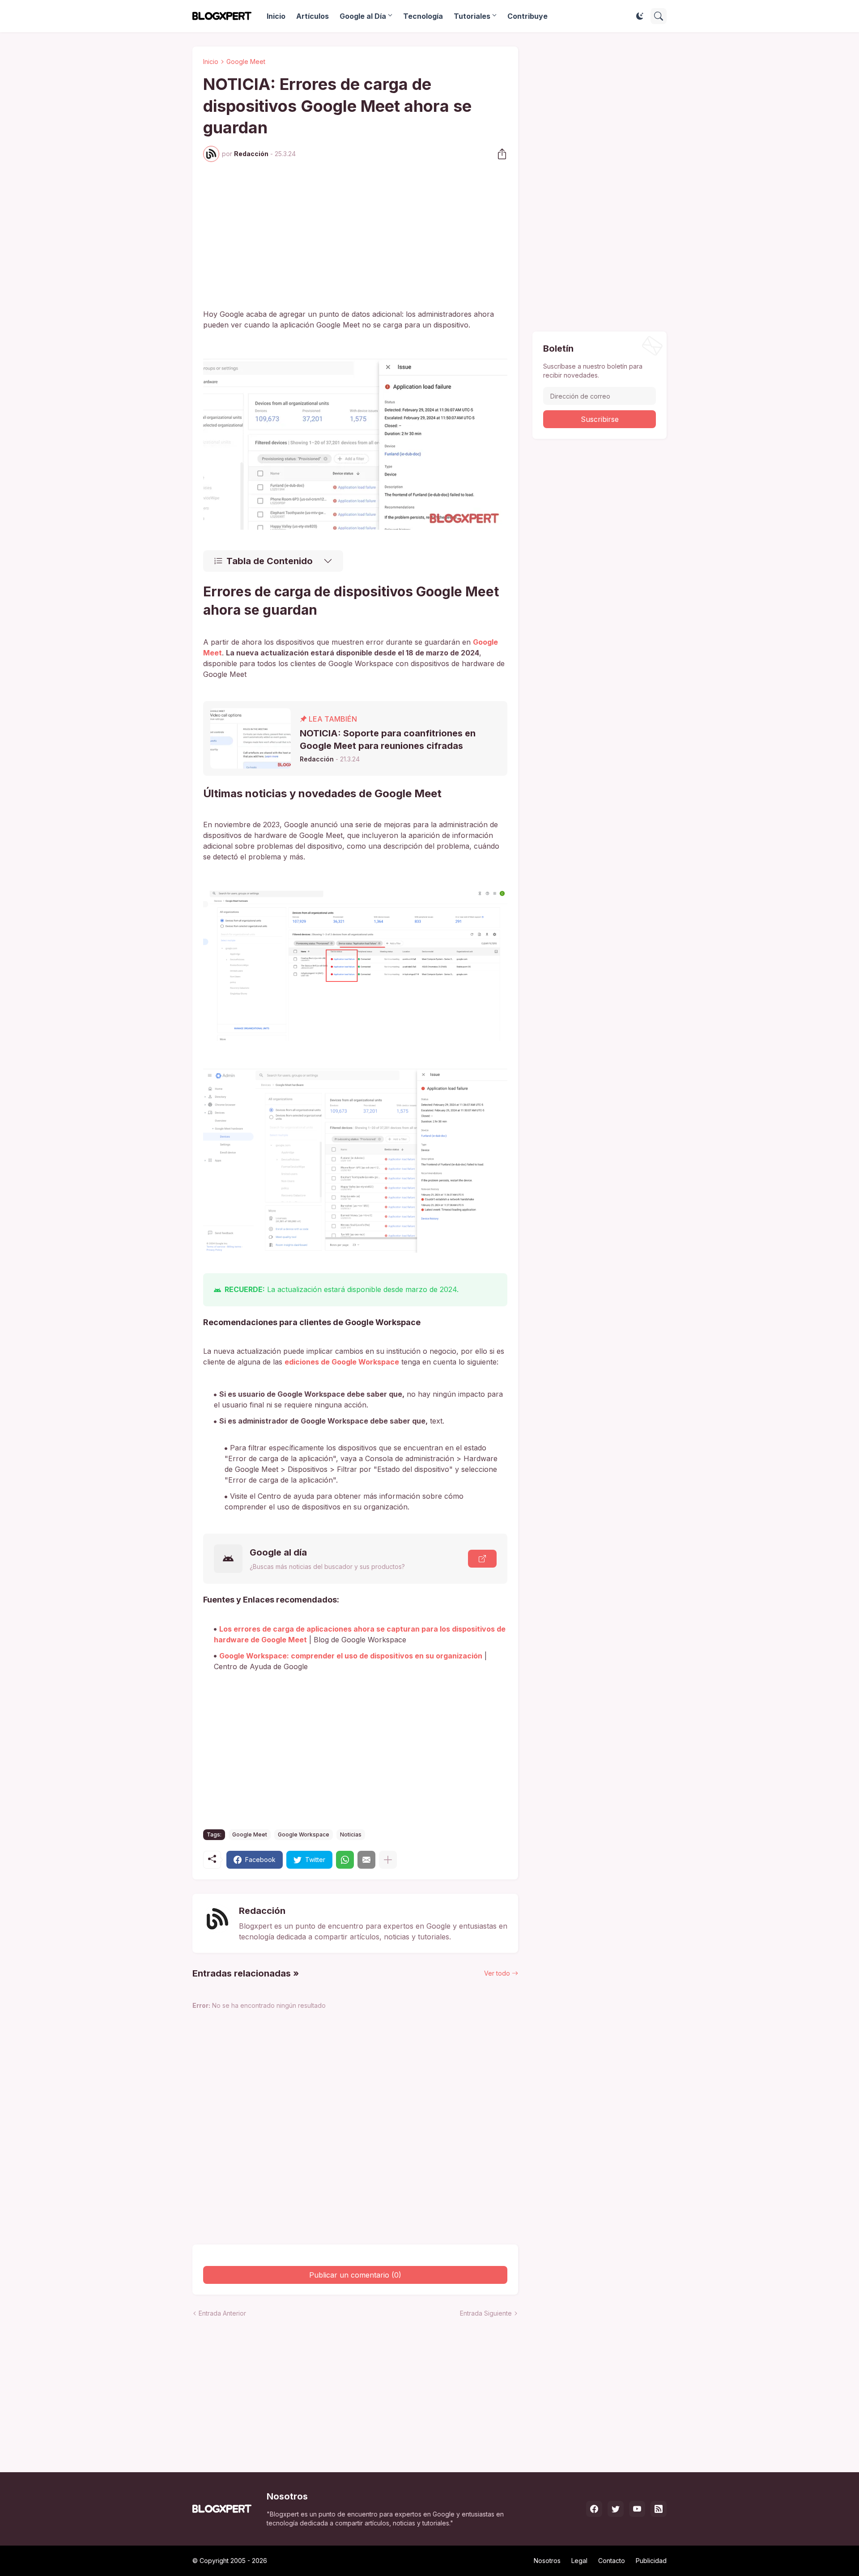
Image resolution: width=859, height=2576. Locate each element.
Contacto (612, 2561)
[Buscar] (659, 16)
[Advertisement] (355, 235)
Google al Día (363, 16)
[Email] (366, 1860)
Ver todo (497, 1973)
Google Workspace (304, 1834)
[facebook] (594, 2509)
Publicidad (651, 2561)
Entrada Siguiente (486, 2313)
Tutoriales (472, 16)
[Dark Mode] (640, 16)
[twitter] (616, 2509)
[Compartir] (499, 154)
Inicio (276, 16)
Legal (579, 2561)
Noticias (351, 1834)
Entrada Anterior (222, 2313)
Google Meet (246, 62)
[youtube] (637, 2509)
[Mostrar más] (388, 1860)
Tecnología (423, 16)
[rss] (659, 2509)
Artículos (313, 16)
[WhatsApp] (345, 1860)
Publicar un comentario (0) (355, 2275)
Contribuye (527, 16)
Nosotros (547, 2561)
